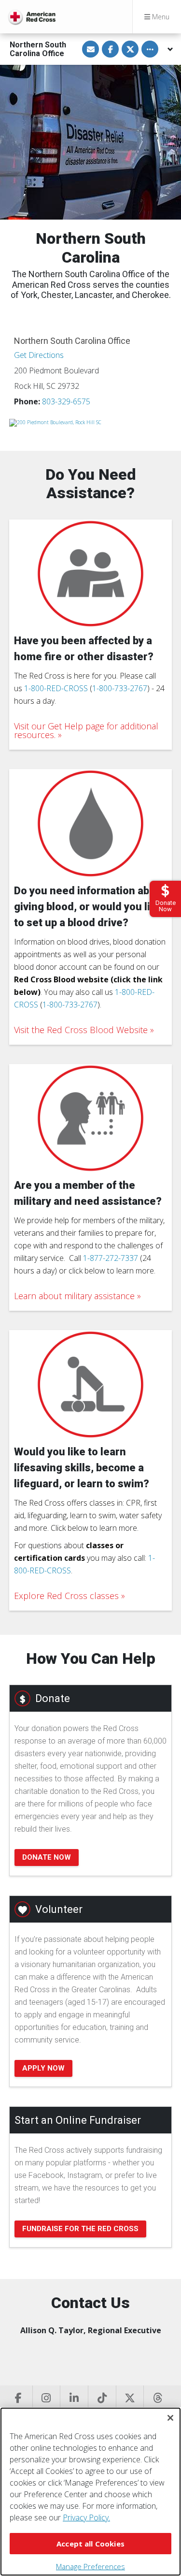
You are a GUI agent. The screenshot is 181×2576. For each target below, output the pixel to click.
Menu (160, 17)
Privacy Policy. (86, 2517)
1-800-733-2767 (120, 688)
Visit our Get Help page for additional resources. (86, 730)
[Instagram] (46, 2399)
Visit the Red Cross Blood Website (81, 1030)
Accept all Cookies (90, 2544)
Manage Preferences (90, 2566)
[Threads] (157, 2399)
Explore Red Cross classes (66, 1596)
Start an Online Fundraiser (78, 2120)
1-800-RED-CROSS (56, 688)
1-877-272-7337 (111, 1258)
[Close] (170, 2418)
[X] (130, 2399)
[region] (90, 2492)
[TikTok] (102, 2399)
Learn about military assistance (74, 1296)
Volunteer (59, 1909)
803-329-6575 (66, 401)
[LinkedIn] (74, 2399)
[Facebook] (19, 2399)
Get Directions (39, 355)
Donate (53, 1698)
